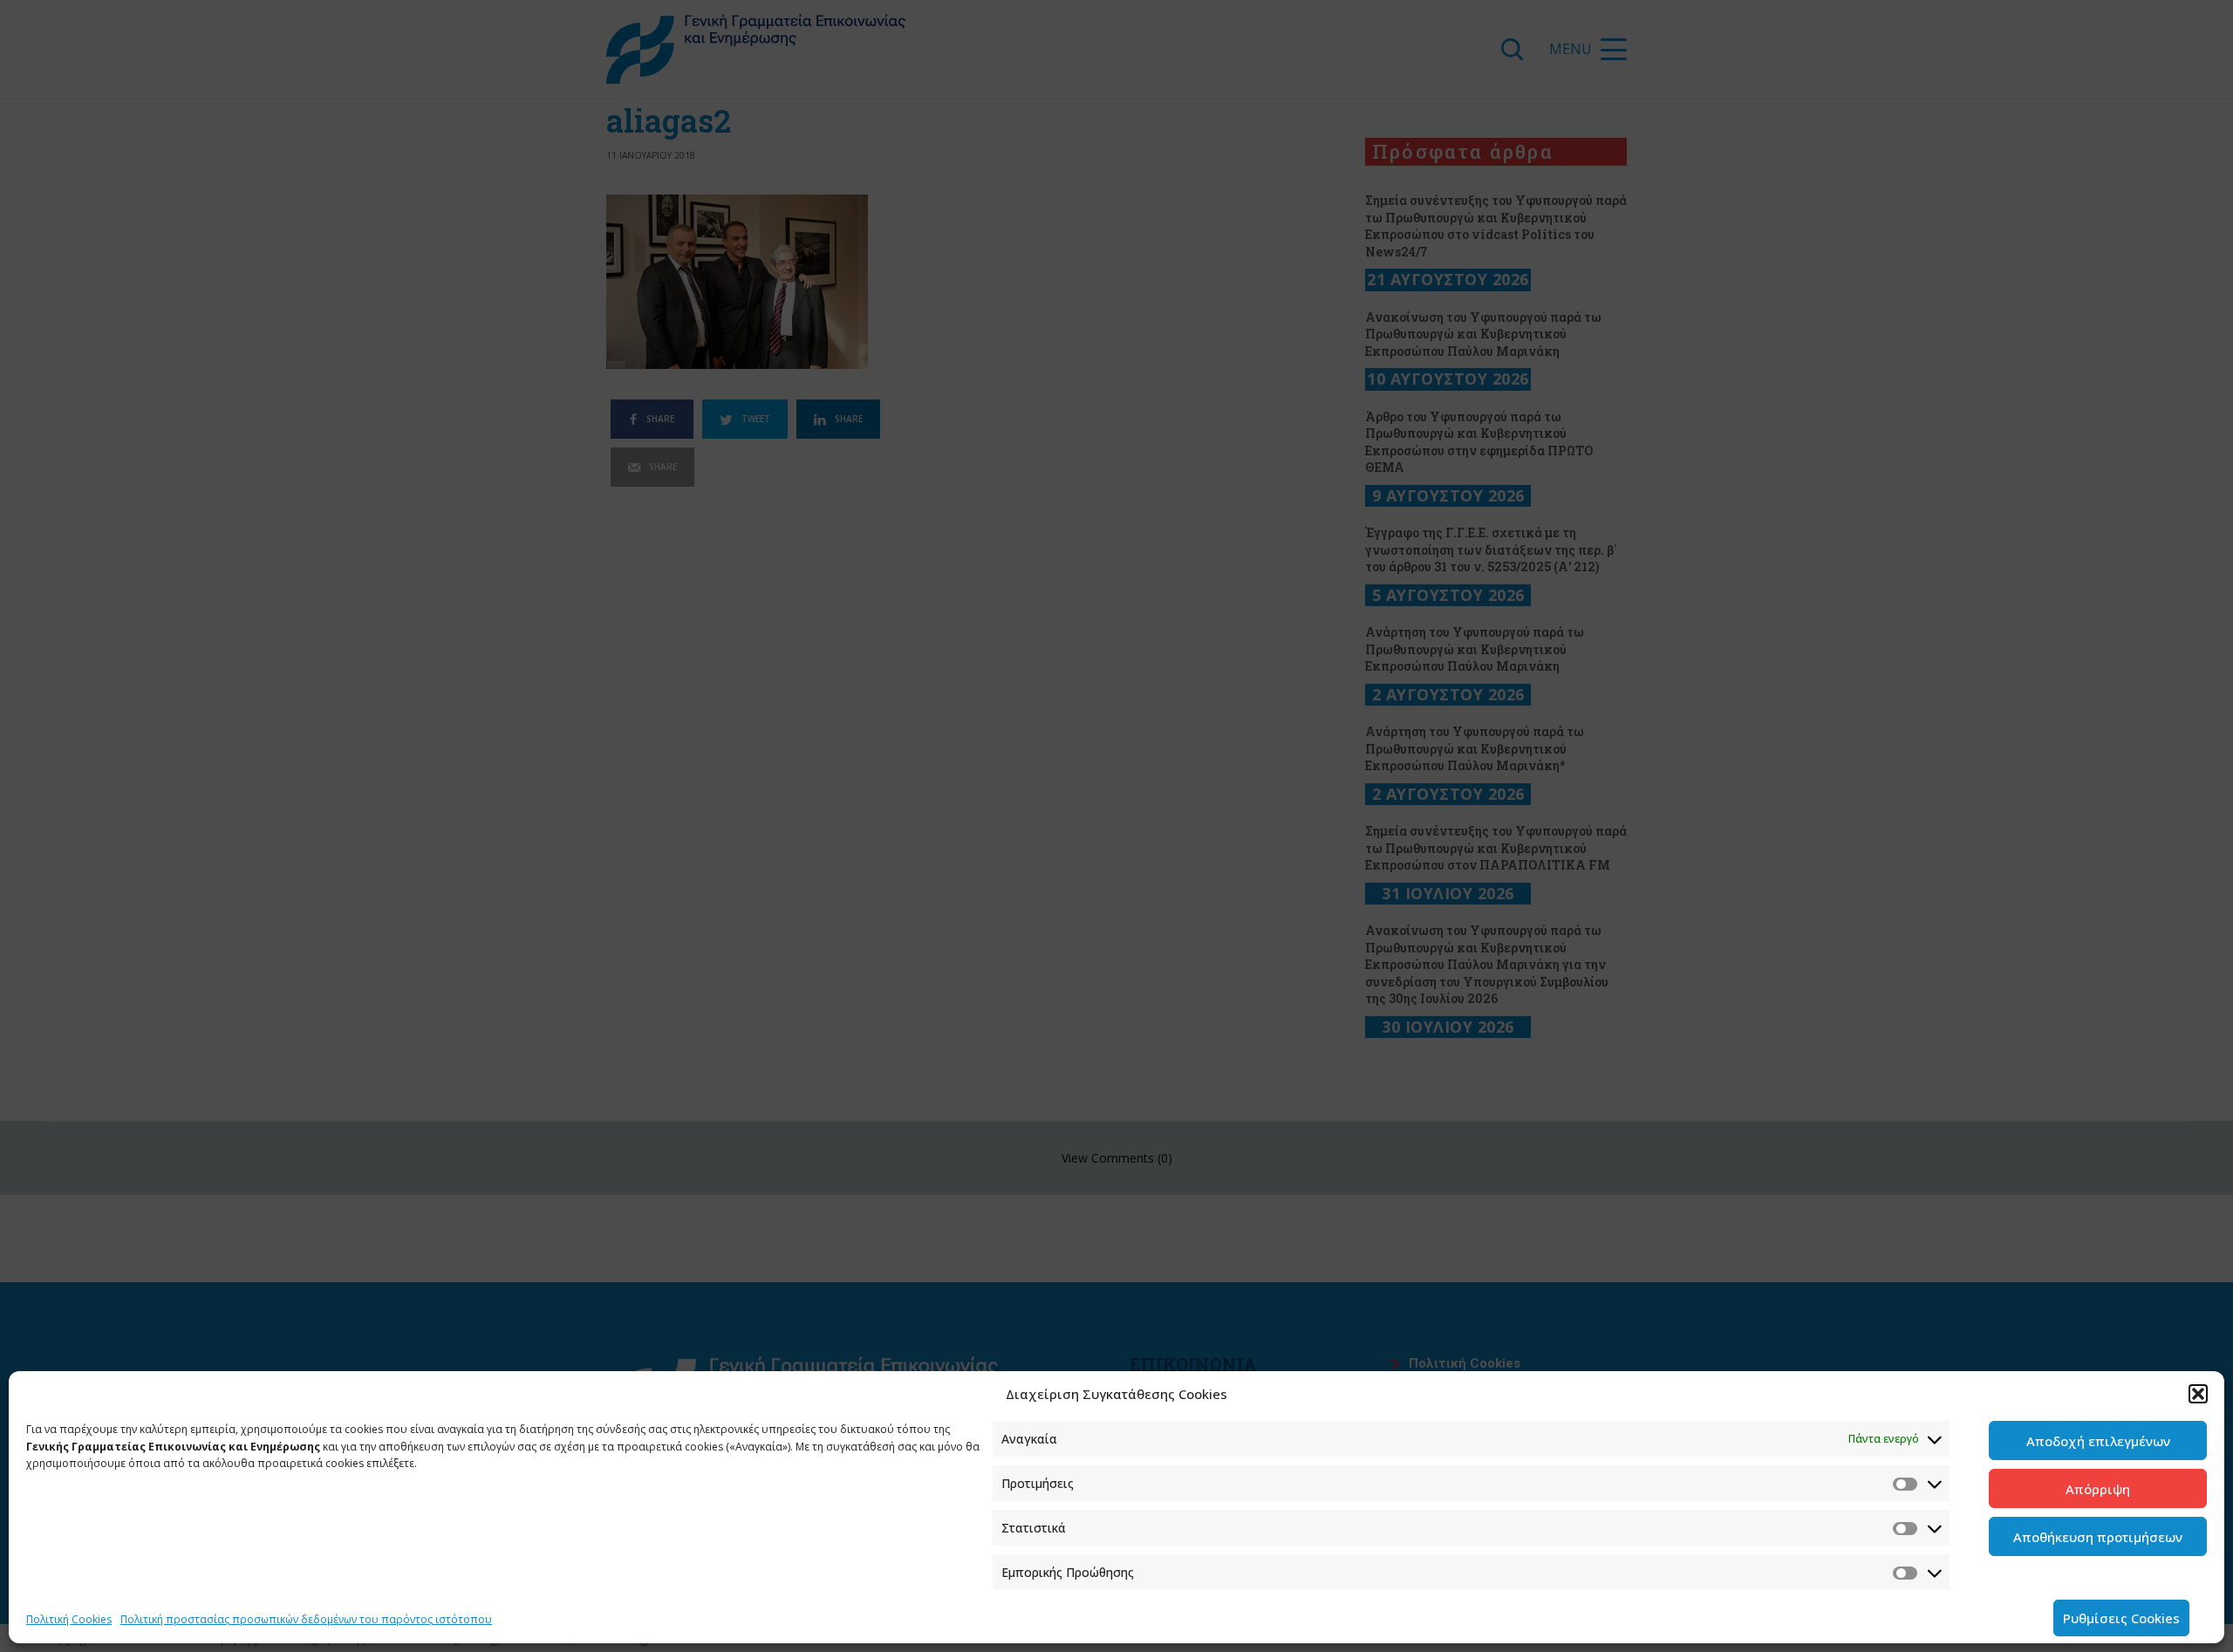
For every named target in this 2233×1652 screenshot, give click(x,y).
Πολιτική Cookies (69, 1619)
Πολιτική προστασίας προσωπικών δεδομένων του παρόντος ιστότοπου (306, 1619)
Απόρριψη (2098, 1489)
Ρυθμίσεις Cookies (2121, 1618)
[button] (2198, 1394)
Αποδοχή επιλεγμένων (2098, 1441)
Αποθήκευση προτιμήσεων (2098, 1537)
